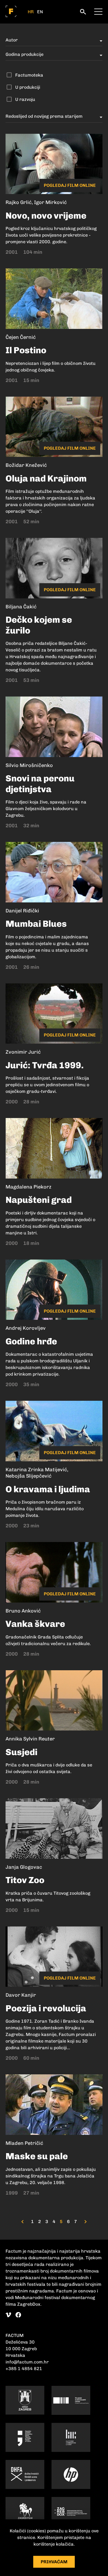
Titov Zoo (25, 1880)
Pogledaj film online (70, 185)
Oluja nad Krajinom (46, 478)
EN (40, 12)
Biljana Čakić (21, 607)
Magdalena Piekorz (29, 1187)
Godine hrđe (31, 1341)
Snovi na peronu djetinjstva (40, 784)
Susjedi (21, 1752)
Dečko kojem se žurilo (39, 625)
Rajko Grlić (19, 202)
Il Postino (26, 350)
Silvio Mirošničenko (29, 765)
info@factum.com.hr (27, 2362)
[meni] (98, 11)
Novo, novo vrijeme (46, 216)
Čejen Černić (21, 337)
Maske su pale (37, 2156)
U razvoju (25, 99)
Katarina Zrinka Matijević (36, 1470)
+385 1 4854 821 (24, 2369)
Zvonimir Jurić (23, 1052)
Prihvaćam (54, 2562)
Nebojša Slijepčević (29, 1476)
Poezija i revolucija (46, 2008)
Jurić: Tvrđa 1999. (45, 1065)
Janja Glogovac (24, 1867)
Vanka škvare (35, 1624)
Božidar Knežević (26, 465)
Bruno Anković (23, 1611)
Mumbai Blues (36, 924)
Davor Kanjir (21, 1995)
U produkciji (28, 87)
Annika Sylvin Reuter (30, 1739)
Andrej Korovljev (26, 1328)
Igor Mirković (50, 202)
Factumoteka (29, 75)
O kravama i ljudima (48, 1489)
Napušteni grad (39, 1200)
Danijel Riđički (22, 911)
